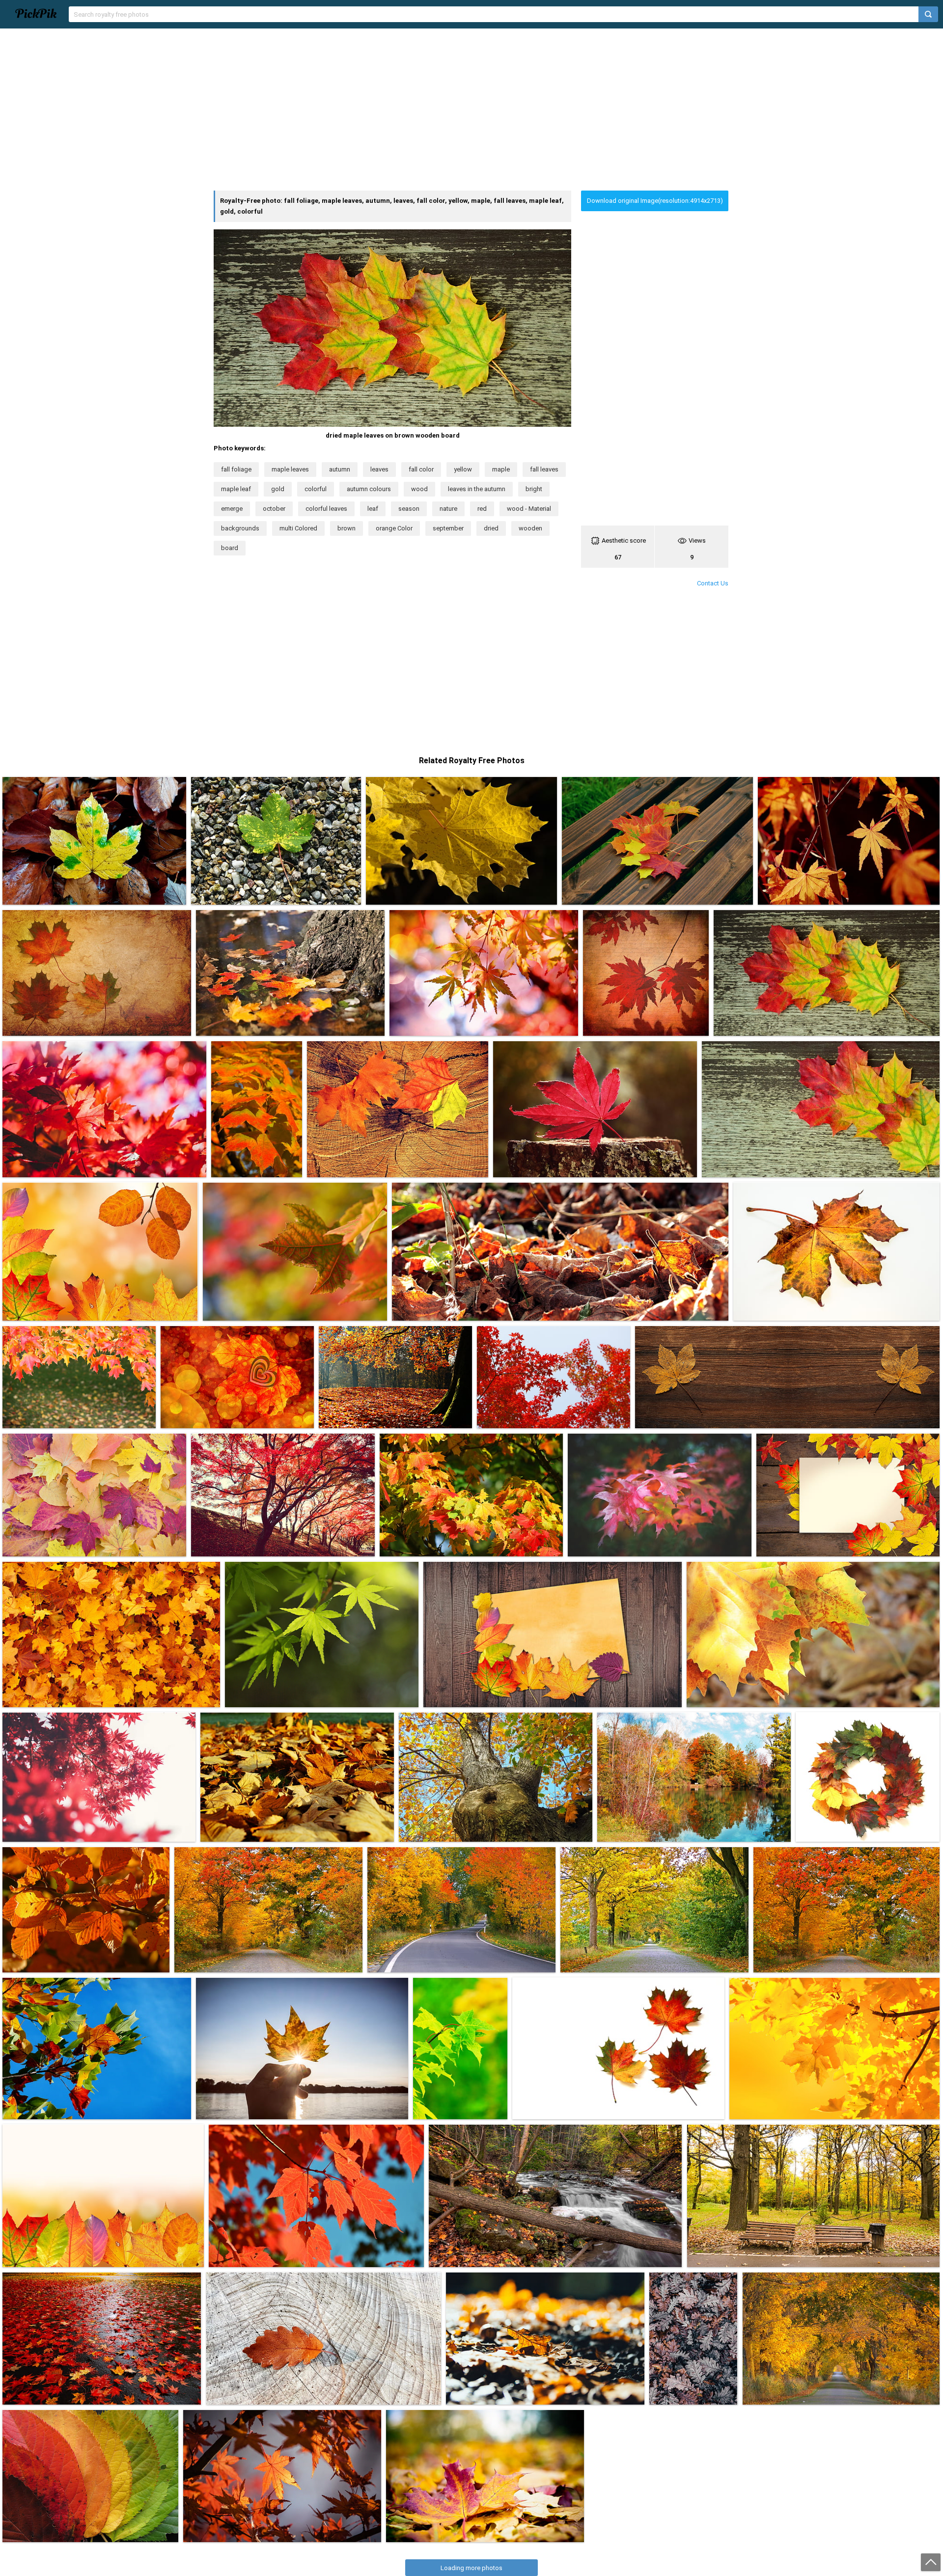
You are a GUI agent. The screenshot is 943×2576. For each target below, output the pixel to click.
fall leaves (544, 469)
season (409, 509)
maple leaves (290, 469)
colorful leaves (326, 509)
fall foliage (236, 469)
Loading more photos (471, 2568)
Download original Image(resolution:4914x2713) (655, 201)
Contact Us (713, 583)
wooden (530, 528)
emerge (232, 509)
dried (491, 528)
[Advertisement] (471, 110)
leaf (373, 509)
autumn (340, 469)
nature (448, 509)
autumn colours (369, 489)
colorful (316, 489)
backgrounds (240, 528)
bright (534, 489)
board (230, 548)
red (482, 509)
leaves (379, 469)
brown (347, 528)
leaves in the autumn (477, 489)
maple (501, 469)
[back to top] (931, 2562)
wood (419, 489)
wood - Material (529, 509)
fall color (421, 469)
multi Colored (298, 528)
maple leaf (236, 489)
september (448, 528)
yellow (463, 469)
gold (278, 489)
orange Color (394, 528)
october (274, 509)
